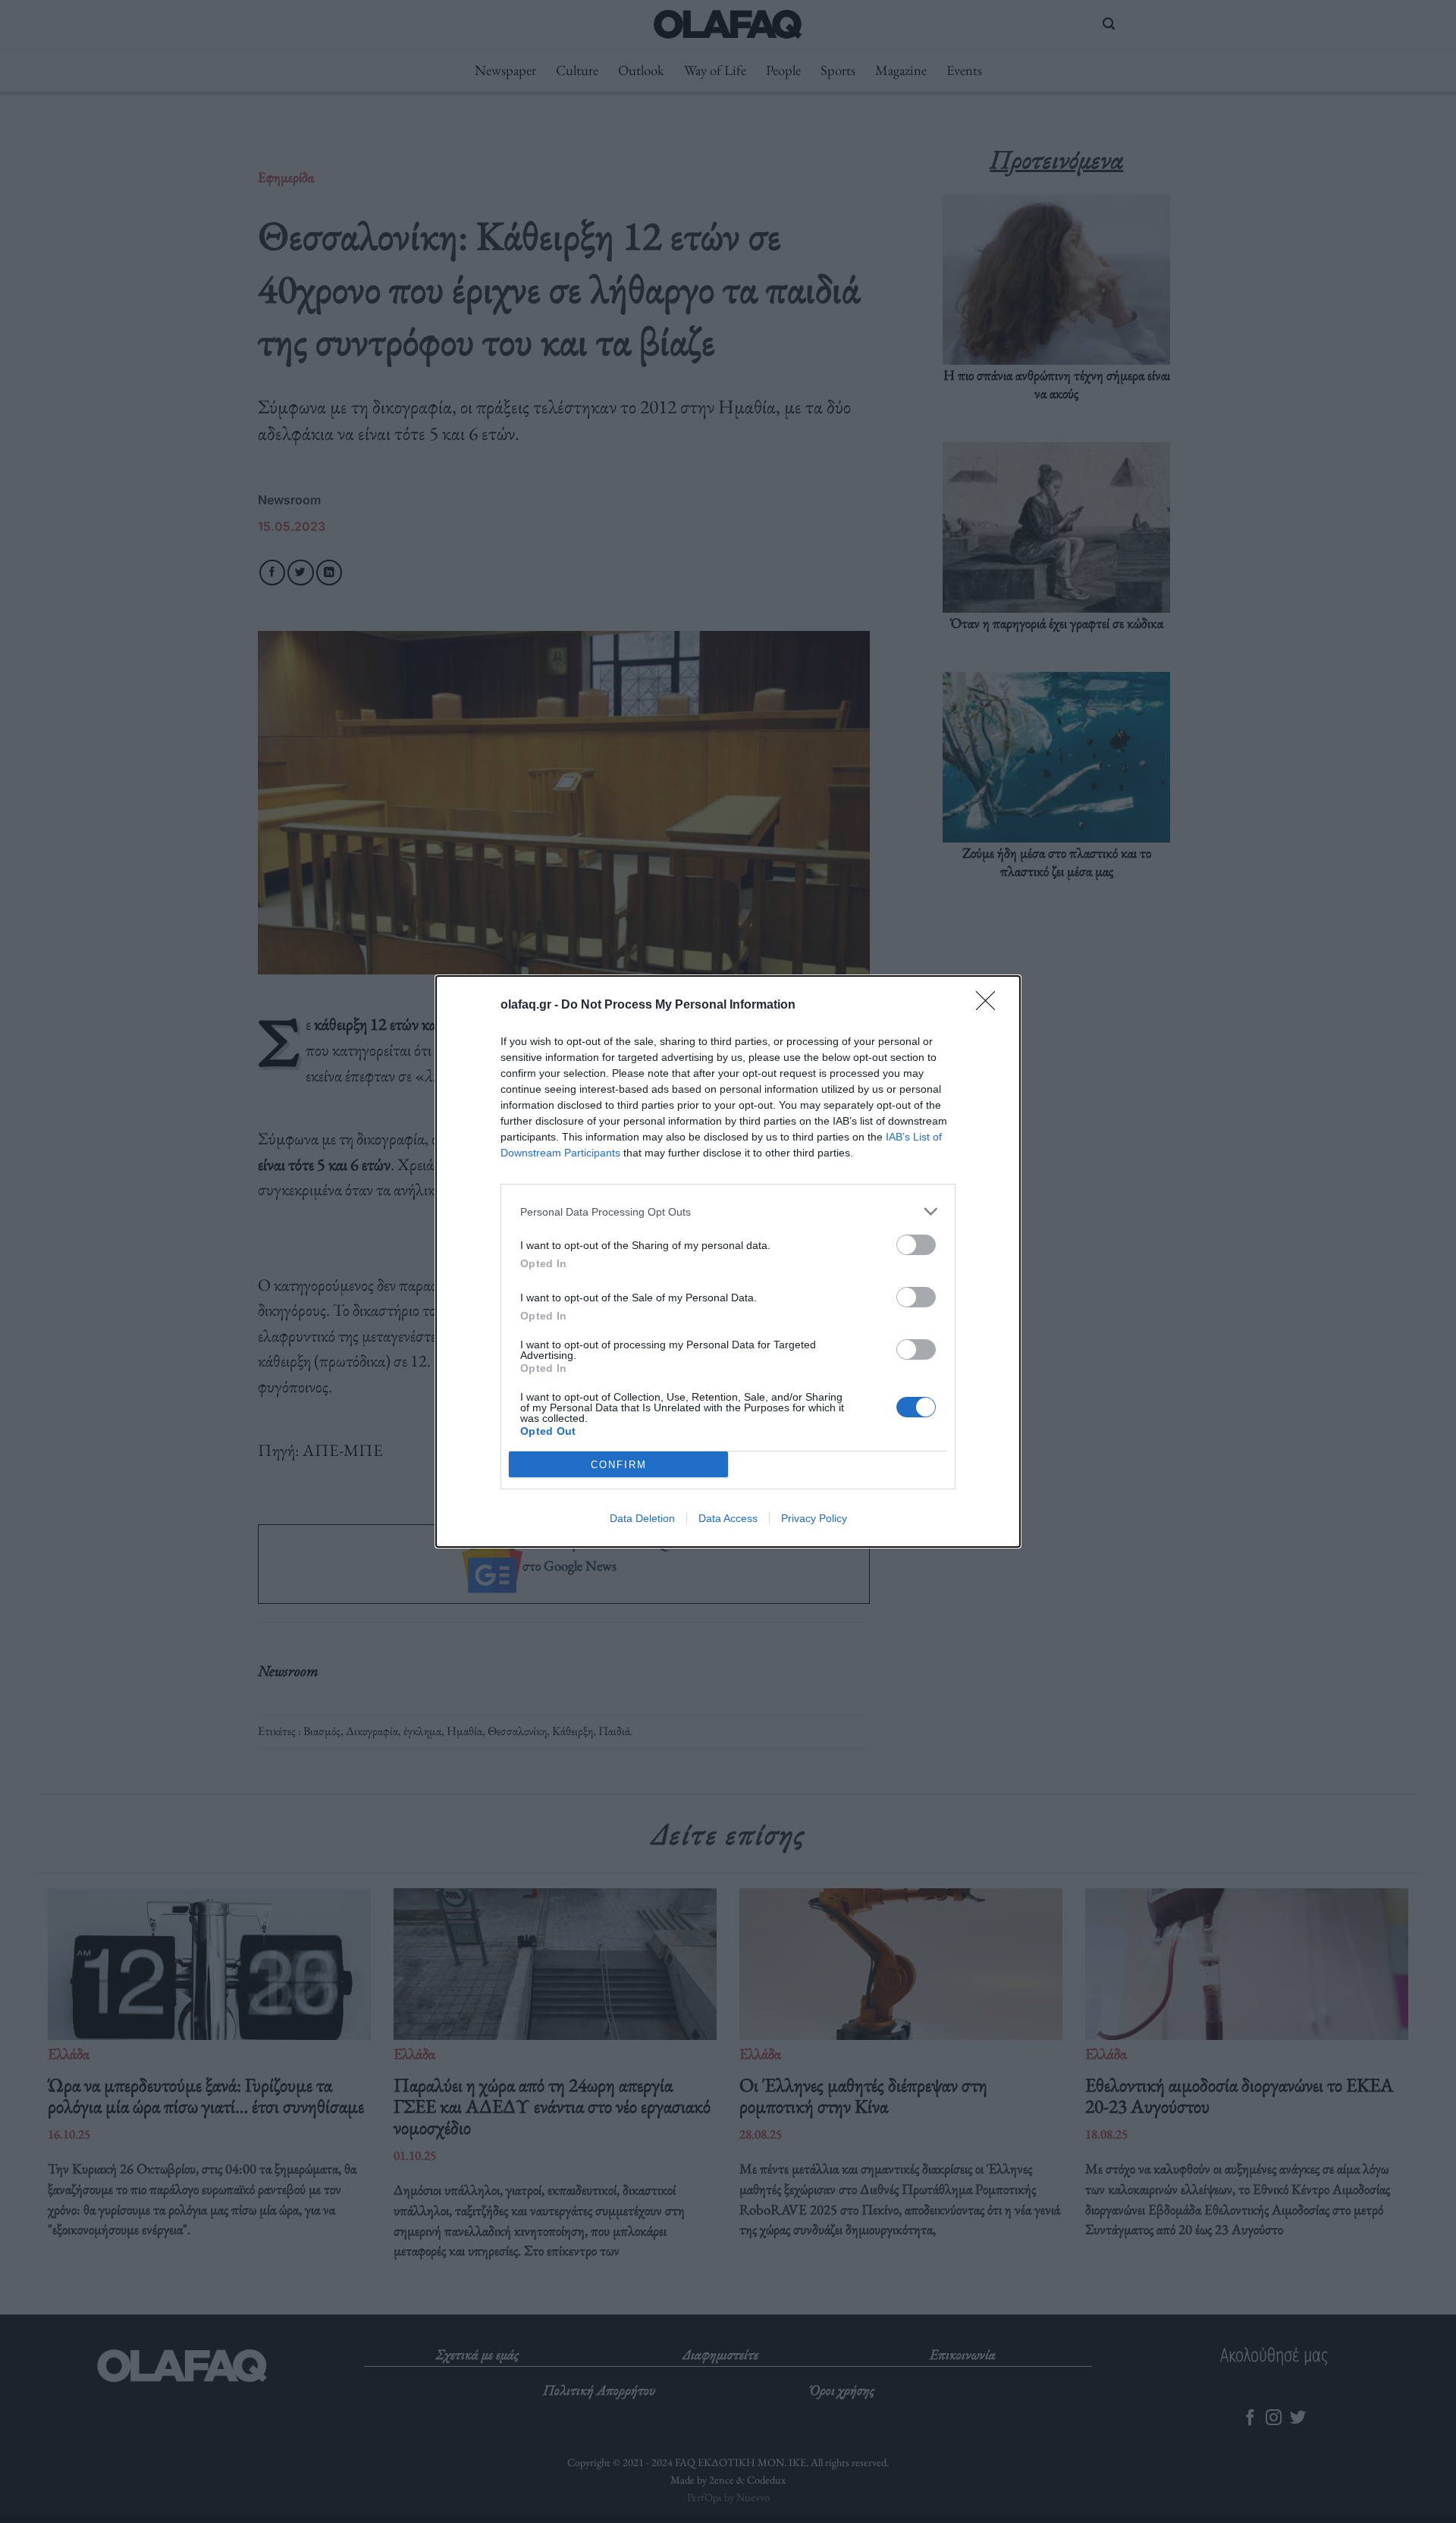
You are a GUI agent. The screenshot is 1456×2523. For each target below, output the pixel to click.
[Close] (990, 1006)
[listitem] (728, 1211)
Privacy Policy (814, 1518)
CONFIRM (619, 1465)
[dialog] (728, 1261)
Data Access (728, 1518)
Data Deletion (642, 1518)
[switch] (916, 1245)
